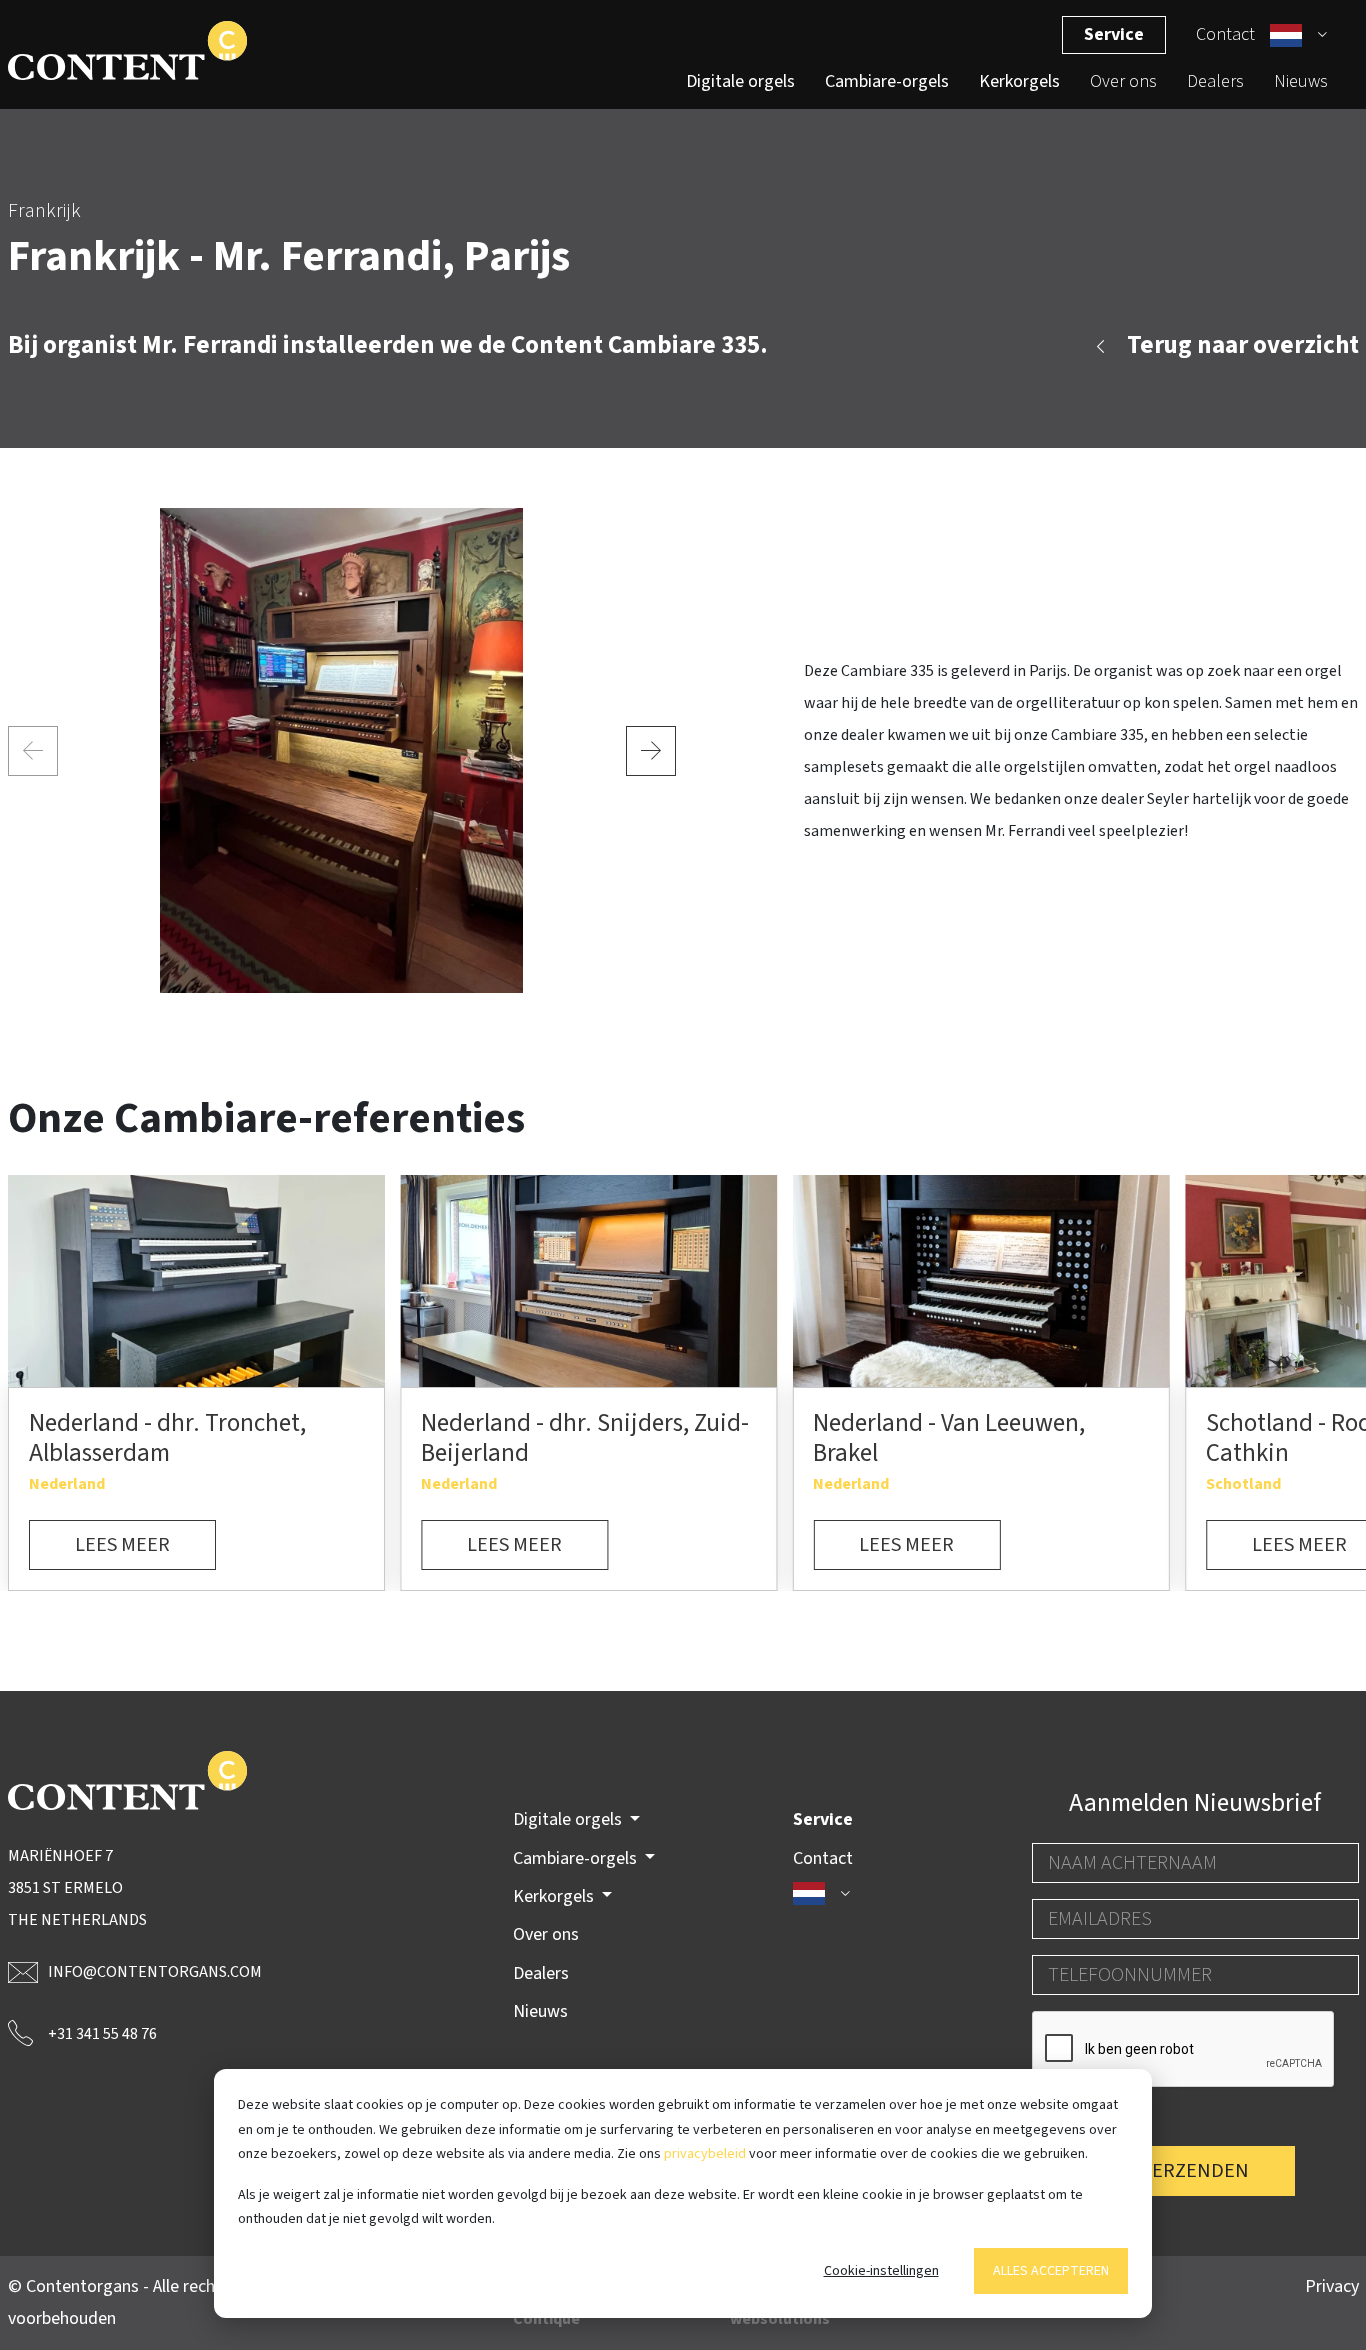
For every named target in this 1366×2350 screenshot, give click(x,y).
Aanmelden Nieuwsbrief (1195, 1803)
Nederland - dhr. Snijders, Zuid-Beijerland (585, 1438)
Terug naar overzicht (1243, 345)
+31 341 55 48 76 (102, 2034)
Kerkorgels (1019, 81)
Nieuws (1301, 81)
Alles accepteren (1051, 2271)
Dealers (1215, 81)
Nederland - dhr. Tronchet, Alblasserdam (167, 1438)
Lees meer (122, 1545)
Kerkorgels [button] (555, 1896)
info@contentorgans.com (155, 1972)
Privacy (1332, 2286)
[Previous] (33, 751)
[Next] (651, 751)
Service (1114, 34)
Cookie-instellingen (881, 2271)
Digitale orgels (740, 81)
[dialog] (683, 2193)
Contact (1225, 34)
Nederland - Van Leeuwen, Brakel (949, 1438)
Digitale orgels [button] (569, 1819)
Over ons (1123, 81)
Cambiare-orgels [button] (577, 1858)
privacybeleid (705, 2154)
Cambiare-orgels (887, 81)
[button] (1298, 35)
